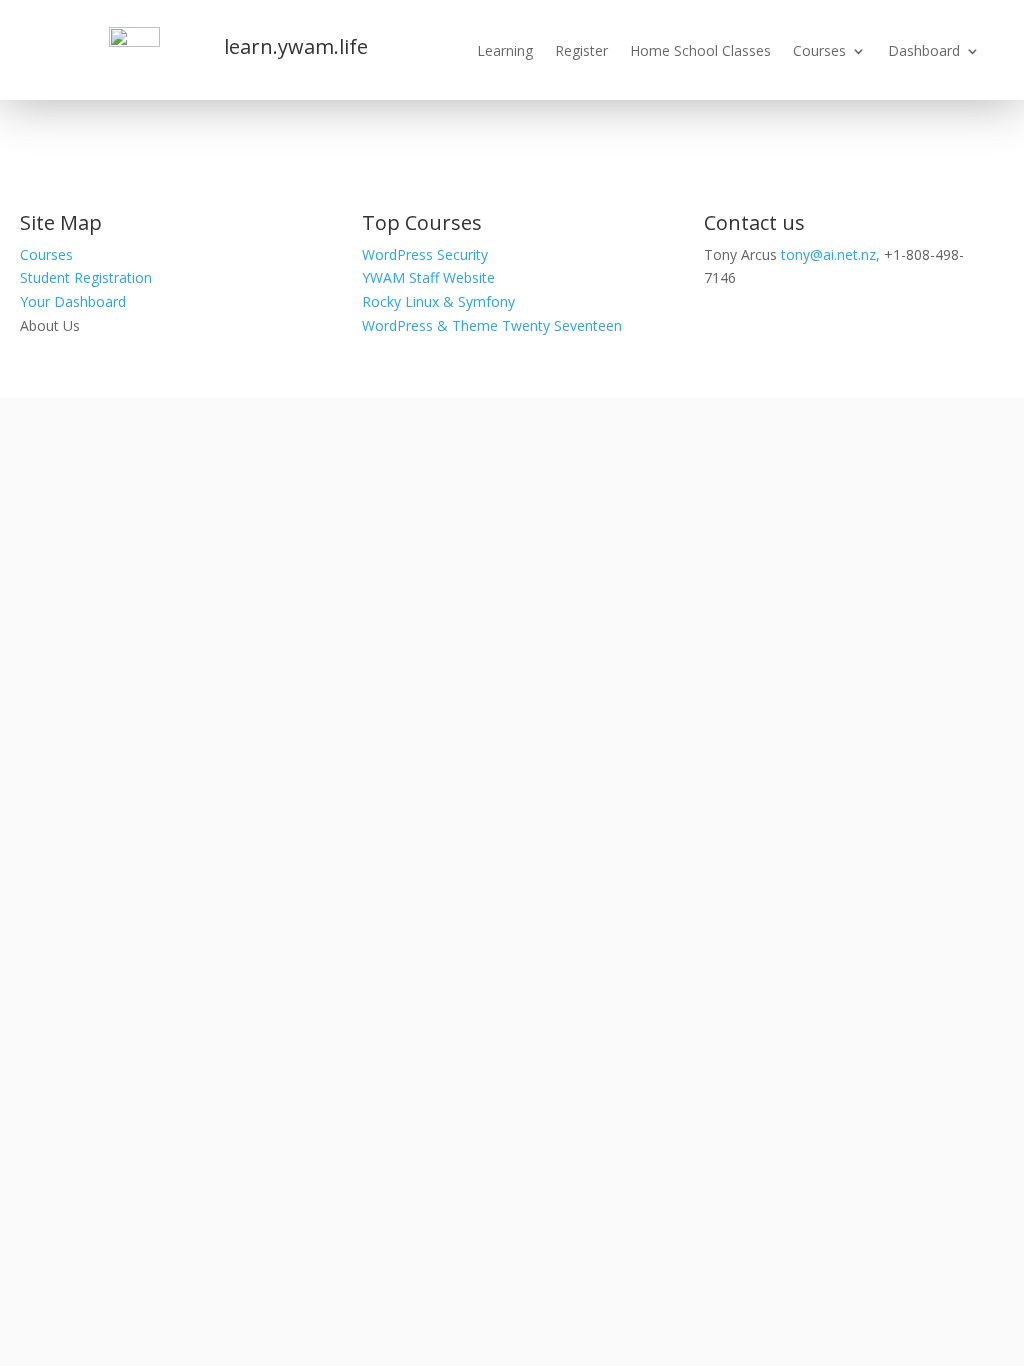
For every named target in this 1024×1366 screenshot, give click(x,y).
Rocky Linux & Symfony (438, 301)
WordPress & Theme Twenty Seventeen (492, 325)
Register (581, 52)
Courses (819, 52)
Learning (505, 52)
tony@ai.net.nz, (830, 254)
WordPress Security (425, 254)
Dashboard (924, 52)
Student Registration (86, 277)
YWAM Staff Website (428, 277)
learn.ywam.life (296, 46)
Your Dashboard (73, 301)
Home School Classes (700, 52)
